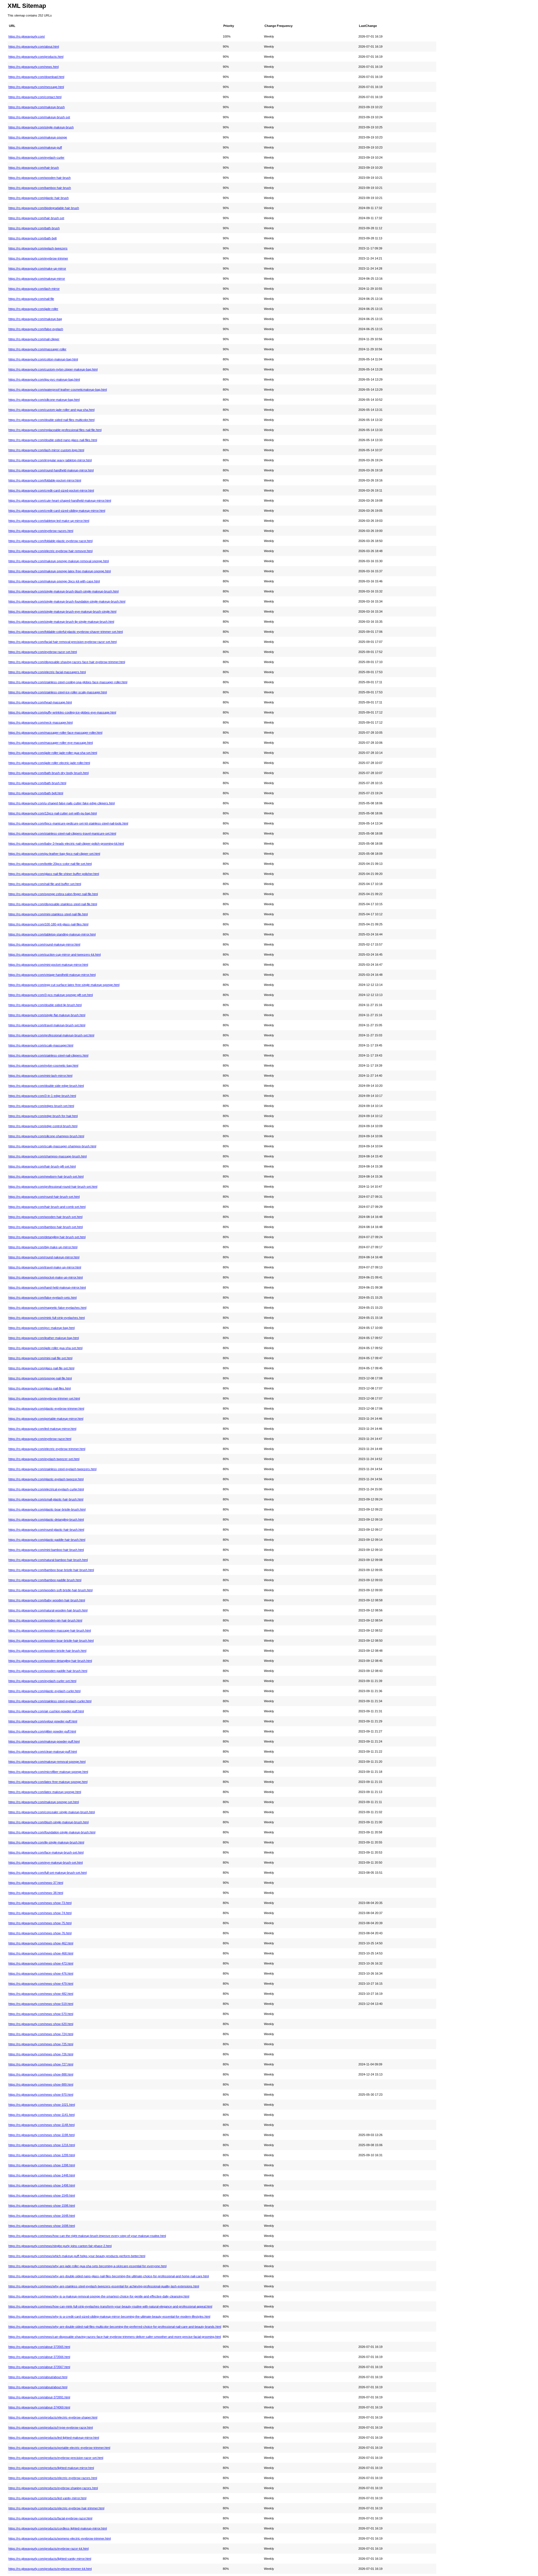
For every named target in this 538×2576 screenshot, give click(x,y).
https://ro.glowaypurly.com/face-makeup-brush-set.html (46, 1852)
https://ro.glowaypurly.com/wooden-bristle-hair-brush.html (47, 1651)
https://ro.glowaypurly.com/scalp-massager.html (41, 1045)
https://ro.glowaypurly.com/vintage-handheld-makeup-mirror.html (52, 975)
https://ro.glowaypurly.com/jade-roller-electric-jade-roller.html (49, 763)
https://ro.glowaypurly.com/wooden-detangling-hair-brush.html (50, 1661)
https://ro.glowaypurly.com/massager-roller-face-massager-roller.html (55, 733)
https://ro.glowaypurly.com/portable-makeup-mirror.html (46, 1419)
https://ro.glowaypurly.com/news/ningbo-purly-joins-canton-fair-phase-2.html (60, 2246)
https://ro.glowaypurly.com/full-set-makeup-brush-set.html (47, 1873)
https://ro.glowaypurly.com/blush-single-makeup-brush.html (48, 1822)
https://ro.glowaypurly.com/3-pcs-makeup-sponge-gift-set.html (51, 995)
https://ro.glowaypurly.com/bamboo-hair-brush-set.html (46, 1227)
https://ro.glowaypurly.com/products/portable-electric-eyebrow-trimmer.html (59, 2448)
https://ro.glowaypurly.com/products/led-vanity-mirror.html (47, 2498)
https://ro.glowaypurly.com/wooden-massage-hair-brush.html (50, 1630)
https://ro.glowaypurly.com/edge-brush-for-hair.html (43, 1116)
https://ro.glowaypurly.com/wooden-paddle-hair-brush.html (48, 1671)
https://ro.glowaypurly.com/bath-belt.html (36, 793)
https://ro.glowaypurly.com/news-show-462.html (41, 1943)
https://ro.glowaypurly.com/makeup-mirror (37, 279)
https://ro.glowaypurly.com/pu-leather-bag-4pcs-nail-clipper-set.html (54, 854)
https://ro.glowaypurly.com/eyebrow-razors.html (41, 531)
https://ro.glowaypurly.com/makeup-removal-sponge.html (47, 1762)
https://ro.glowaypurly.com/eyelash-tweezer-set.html (44, 1459)
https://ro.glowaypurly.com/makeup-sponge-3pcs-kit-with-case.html (54, 581)
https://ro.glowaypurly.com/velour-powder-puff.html (43, 1721)
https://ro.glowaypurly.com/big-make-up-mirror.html (43, 1247)
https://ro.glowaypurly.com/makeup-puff (35, 147)
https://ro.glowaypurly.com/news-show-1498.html (42, 2185)
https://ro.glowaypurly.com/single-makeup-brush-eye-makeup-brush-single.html (62, 611)
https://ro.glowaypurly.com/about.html (34, 47)
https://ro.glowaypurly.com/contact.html (35, 97)
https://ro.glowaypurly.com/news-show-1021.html (42, 2105)
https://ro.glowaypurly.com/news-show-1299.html (42, 2155)
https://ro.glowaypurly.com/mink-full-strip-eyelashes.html (47, 1318)
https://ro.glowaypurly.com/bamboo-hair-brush (40, 188)
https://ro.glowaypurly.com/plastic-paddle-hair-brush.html (47, 1540)
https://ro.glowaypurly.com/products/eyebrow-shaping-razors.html (53, 2488)
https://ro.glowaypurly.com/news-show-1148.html (41, 2125)
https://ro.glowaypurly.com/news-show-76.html (40, 1933)
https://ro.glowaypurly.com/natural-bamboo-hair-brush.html (48, 1560)
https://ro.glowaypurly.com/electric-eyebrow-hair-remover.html (50, 551)
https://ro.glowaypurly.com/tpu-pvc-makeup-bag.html (44, 379)
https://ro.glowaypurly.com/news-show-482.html (41, 1994)
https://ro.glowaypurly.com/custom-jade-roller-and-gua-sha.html (51, 410)
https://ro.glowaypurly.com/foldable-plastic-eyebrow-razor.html (50, 541)
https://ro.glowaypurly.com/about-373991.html (39, 2397)
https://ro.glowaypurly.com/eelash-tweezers (38, 248)
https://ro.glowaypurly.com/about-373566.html (39, 2357)
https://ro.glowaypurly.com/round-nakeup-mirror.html (44, 1257)
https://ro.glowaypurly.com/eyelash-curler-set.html (42, 1681)
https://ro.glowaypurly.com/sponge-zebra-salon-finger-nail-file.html (53, 894)
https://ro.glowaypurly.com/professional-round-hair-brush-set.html (53, 1187)
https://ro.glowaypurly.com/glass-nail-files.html (40, 1388)
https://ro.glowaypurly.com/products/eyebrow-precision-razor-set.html (56, 2458)
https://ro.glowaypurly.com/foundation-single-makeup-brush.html (52, 1832)
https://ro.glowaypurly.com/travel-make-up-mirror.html (45, 1267)
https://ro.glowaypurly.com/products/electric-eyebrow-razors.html (53, 2478)
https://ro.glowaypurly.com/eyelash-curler (36, 157)
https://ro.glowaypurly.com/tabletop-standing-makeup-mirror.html (52, 934)
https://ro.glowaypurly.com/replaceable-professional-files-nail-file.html (55, 430)
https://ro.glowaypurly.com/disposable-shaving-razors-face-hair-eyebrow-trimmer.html (67, 662)
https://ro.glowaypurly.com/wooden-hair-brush (40, 178)
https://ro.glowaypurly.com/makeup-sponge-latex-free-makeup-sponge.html (60, 571)
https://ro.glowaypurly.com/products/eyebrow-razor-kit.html (48, 2549)
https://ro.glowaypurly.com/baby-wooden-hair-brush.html (47, 1600)
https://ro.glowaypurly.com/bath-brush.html (37, 783)
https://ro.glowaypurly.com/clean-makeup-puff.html (43, 1752)
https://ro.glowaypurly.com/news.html (33, 67)
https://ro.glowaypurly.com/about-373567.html (39, 2367)
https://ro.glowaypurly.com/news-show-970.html (41, 2095)
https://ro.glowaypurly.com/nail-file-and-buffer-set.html (45, 884)
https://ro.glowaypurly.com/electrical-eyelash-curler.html (46, 1489)
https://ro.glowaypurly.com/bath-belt (33, 238)
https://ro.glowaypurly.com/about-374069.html (39, 2407)
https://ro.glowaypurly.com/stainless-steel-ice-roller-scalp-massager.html (58, 692)
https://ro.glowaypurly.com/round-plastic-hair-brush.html (46, 1530)
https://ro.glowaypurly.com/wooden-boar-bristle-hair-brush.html (51, 1641)
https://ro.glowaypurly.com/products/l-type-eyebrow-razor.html (51, 2427)
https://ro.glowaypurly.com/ (27, 36)
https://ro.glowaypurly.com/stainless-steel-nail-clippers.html (48, 1055)
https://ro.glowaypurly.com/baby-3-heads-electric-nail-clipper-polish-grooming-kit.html (66, 844)
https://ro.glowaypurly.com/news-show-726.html (41, 2054)
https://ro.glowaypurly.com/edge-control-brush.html (43, 1126)
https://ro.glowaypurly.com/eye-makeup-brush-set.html (46, 1862)
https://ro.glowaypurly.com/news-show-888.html (41, 2074)
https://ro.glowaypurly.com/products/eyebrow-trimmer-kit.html (50, 2569)
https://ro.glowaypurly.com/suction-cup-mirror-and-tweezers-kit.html (55, 955)
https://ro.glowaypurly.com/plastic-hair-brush (39, 198)
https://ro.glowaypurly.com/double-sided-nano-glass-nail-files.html (53, 440)
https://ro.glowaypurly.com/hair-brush (34, 168)
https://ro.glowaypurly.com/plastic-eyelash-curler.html (44, 1691)
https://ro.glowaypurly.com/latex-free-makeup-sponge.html (48, 1782)
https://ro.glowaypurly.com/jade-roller (33, 309)
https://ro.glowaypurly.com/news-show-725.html (41, 2044)
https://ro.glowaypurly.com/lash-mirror (34, 289)
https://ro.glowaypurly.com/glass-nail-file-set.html (41, 1368)
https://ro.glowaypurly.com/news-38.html (36, 1893)
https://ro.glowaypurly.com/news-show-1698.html (42, 2226)
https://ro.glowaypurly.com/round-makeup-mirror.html (44, 944)
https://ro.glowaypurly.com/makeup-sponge (38, 137)
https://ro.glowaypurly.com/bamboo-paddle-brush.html (45, 1580)
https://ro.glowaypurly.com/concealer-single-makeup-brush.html (52, 1812)
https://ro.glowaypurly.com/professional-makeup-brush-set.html (51, 1035)
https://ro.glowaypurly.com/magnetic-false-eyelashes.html (47, 1308)
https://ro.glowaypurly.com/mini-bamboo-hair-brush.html (46, 1550)
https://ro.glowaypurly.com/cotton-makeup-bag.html (43, 359)
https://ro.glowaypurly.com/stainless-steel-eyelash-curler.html (50, 1701)
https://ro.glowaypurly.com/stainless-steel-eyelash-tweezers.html (52, 1469)
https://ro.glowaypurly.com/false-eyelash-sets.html (42, 1298)
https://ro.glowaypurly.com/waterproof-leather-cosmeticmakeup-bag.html (58, 390)
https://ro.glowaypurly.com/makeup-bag (35, 319)
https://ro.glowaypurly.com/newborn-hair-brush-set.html (46, 1176)
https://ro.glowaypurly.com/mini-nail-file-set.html (40, 1358)
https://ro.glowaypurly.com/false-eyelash (36, 329)
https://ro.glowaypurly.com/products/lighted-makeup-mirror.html (51, 2468)
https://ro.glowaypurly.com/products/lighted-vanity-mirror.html (50, 2559)
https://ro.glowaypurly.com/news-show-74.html (40, 1913)
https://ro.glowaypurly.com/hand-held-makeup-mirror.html (47, 1287)
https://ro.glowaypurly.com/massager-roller (37, 349)
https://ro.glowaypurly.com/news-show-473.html (41, 1963)
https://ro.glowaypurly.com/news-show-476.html (41, 1973)
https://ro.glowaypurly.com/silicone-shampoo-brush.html (46, 1136)
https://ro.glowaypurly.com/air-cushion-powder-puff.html (46, 1711)
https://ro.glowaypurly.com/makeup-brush (37, 107)
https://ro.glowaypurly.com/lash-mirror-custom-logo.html (46, 450)
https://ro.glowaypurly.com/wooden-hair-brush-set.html (45, 1217)
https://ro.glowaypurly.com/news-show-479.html (41, 1984)
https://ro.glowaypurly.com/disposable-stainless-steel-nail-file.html (53, 904)
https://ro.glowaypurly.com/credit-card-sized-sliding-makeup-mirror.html (57, 511)
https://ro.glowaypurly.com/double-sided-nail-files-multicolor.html (51, 420)
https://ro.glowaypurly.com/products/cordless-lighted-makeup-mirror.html (58, 2528)
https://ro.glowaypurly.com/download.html (36, 77)
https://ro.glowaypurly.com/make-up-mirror (37, 268)
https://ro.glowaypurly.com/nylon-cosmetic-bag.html (43, 1065)
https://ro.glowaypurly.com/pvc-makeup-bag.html (41, 1328)
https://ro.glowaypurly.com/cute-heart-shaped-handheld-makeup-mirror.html (60, 501)
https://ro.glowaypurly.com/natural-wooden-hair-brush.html (48, 1610)
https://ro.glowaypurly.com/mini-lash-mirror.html (40, 1076)
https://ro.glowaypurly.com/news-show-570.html (41, 2014)
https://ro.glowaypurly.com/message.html (36, 87)
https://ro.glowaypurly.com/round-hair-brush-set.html (44, 1197)
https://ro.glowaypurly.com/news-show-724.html (41, 2034)
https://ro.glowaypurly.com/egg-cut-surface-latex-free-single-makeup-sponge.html (64, 985)
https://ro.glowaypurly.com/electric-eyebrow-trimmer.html (47, 1449)
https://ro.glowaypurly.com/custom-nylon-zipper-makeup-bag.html (53, 369)
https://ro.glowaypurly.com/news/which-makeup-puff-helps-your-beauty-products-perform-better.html (77, 2256)
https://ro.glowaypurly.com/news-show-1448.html (42, 2175)
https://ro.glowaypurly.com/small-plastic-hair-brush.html (46, 1499)
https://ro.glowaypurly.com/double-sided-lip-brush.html (45, 1005)
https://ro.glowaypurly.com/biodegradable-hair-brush (44, 208)
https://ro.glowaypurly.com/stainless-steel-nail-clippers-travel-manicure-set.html (62, 833)
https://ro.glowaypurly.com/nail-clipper (34, 339)
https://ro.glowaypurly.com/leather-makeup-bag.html (44, 1338)
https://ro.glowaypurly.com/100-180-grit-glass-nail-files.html (48, 924)
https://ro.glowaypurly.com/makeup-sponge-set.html (44, 1802)
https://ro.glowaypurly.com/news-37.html (36, 1883)
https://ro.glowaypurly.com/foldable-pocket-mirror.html (45, 480)
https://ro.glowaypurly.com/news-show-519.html (41, 2004)
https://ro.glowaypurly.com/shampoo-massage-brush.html (47, 1156)
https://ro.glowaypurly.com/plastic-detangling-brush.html (46, 1519)
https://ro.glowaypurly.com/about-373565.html (39, 2347)
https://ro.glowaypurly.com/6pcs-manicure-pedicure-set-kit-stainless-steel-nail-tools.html (68, 823)
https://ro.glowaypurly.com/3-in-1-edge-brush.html (42, 1096)
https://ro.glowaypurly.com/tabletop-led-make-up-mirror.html (49, 521)
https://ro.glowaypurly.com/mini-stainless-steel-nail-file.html (48, 914)
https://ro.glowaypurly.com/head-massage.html (40, 702)
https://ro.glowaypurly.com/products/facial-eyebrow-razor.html (50, 2518)
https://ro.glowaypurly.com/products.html (36, 57)
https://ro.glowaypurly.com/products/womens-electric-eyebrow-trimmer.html (60, 2538)
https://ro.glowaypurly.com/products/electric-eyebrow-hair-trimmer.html (56, 2508)
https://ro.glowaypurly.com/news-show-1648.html (42, 2216)
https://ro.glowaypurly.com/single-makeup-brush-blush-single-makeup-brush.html (63, 591)
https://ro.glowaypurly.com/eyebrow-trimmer (38, 258)
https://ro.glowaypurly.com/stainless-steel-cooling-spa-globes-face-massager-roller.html (68, 682)
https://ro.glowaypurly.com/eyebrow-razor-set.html (43, 652)
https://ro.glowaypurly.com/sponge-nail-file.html (40, 1378)
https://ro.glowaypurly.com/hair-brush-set (36, 218)
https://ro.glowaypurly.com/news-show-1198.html (41, 2135)
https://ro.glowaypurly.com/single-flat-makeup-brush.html (47, 1015)
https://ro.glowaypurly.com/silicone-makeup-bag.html (44, 400)
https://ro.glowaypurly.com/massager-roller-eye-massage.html (51, 743)
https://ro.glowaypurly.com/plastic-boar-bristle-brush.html (47, 1509)
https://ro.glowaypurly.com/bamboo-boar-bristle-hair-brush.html (51, 1570)
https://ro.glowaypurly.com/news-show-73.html (40, 1903)
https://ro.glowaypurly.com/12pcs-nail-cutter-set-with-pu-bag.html (53, 813)
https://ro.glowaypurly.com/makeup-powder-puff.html (44, 1741)
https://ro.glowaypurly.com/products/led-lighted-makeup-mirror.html (54, 2438)
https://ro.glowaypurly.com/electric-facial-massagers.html (47, 672)
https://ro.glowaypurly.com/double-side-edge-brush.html (46, 1086)
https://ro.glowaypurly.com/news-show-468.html (41, 1953)
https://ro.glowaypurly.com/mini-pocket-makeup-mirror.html (48, 965)
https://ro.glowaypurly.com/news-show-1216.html (42, 2145)
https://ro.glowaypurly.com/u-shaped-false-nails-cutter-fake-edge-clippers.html (62, 803)
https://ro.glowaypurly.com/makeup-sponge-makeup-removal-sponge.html (59, 561)
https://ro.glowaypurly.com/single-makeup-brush (41, 127)
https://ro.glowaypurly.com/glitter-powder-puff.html (42, 1731)
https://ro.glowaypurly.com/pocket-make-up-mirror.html (46, 1277)
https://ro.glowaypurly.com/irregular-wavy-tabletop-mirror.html (50, 460)
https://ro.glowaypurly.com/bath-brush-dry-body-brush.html (48, 773)
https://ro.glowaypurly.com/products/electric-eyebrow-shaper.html (53, 2417)
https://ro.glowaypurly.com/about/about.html (38, 2377)
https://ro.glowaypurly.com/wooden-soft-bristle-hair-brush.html (50, 1590)
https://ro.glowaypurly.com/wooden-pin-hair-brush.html (45, 1620)
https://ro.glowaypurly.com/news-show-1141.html (41, 2115)
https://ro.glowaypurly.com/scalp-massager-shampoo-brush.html (52, 1146)
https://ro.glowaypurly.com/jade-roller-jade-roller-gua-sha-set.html (53, 753)
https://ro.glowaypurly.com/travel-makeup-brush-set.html (47, 1025)
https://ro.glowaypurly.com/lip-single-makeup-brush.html (46, 1842)
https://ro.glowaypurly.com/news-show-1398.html (42, 2165)
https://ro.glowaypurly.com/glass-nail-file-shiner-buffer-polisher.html (54, 874)
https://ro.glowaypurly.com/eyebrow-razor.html (40, 1439)
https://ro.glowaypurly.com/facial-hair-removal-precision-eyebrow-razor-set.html (62, 642)
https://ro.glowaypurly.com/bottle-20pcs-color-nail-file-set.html (50, 864)
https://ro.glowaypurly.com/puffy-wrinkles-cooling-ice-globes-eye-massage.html (62, 712)
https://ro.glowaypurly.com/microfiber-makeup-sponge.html (48, 1772)
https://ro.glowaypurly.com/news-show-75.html (40, 1923)
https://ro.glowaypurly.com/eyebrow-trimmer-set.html (44, 1398)
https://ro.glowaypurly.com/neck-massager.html (40, 722)
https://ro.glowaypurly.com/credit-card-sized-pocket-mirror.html (51, 490)
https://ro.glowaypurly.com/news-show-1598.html (42, 2206)
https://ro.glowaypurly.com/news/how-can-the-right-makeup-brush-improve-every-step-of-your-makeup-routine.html (87, 2236)
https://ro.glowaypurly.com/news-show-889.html (41, 2084)
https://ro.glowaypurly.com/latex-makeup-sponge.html (45, 1792)
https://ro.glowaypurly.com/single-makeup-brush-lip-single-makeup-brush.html (61, 622)
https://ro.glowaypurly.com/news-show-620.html (41, 2024)
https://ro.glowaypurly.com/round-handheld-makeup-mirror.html (51, 470)
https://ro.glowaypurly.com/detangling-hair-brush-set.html (47, 1237)
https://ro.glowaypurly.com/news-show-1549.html (42, 2195)
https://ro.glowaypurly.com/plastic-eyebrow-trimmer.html (46, 1409)
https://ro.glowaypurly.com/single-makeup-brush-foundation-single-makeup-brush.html (67, 601)
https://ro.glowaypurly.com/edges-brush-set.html (41, 1106)
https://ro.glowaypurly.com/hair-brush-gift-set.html (42, 1166)
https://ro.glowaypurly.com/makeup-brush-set (39, 117)
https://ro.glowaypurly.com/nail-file (31, 299)
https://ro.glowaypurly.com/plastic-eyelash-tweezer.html (46, 1479)
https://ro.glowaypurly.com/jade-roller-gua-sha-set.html (45, 1348)
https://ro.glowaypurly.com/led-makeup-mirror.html (42, 1429)
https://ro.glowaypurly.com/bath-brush (34, 228)
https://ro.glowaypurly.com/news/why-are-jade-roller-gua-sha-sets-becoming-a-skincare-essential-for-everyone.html (87, 2266)
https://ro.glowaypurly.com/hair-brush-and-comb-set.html (47, 1207)
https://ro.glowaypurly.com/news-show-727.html (41, 2064)
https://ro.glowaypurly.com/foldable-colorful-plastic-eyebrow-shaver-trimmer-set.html (66, 632)
